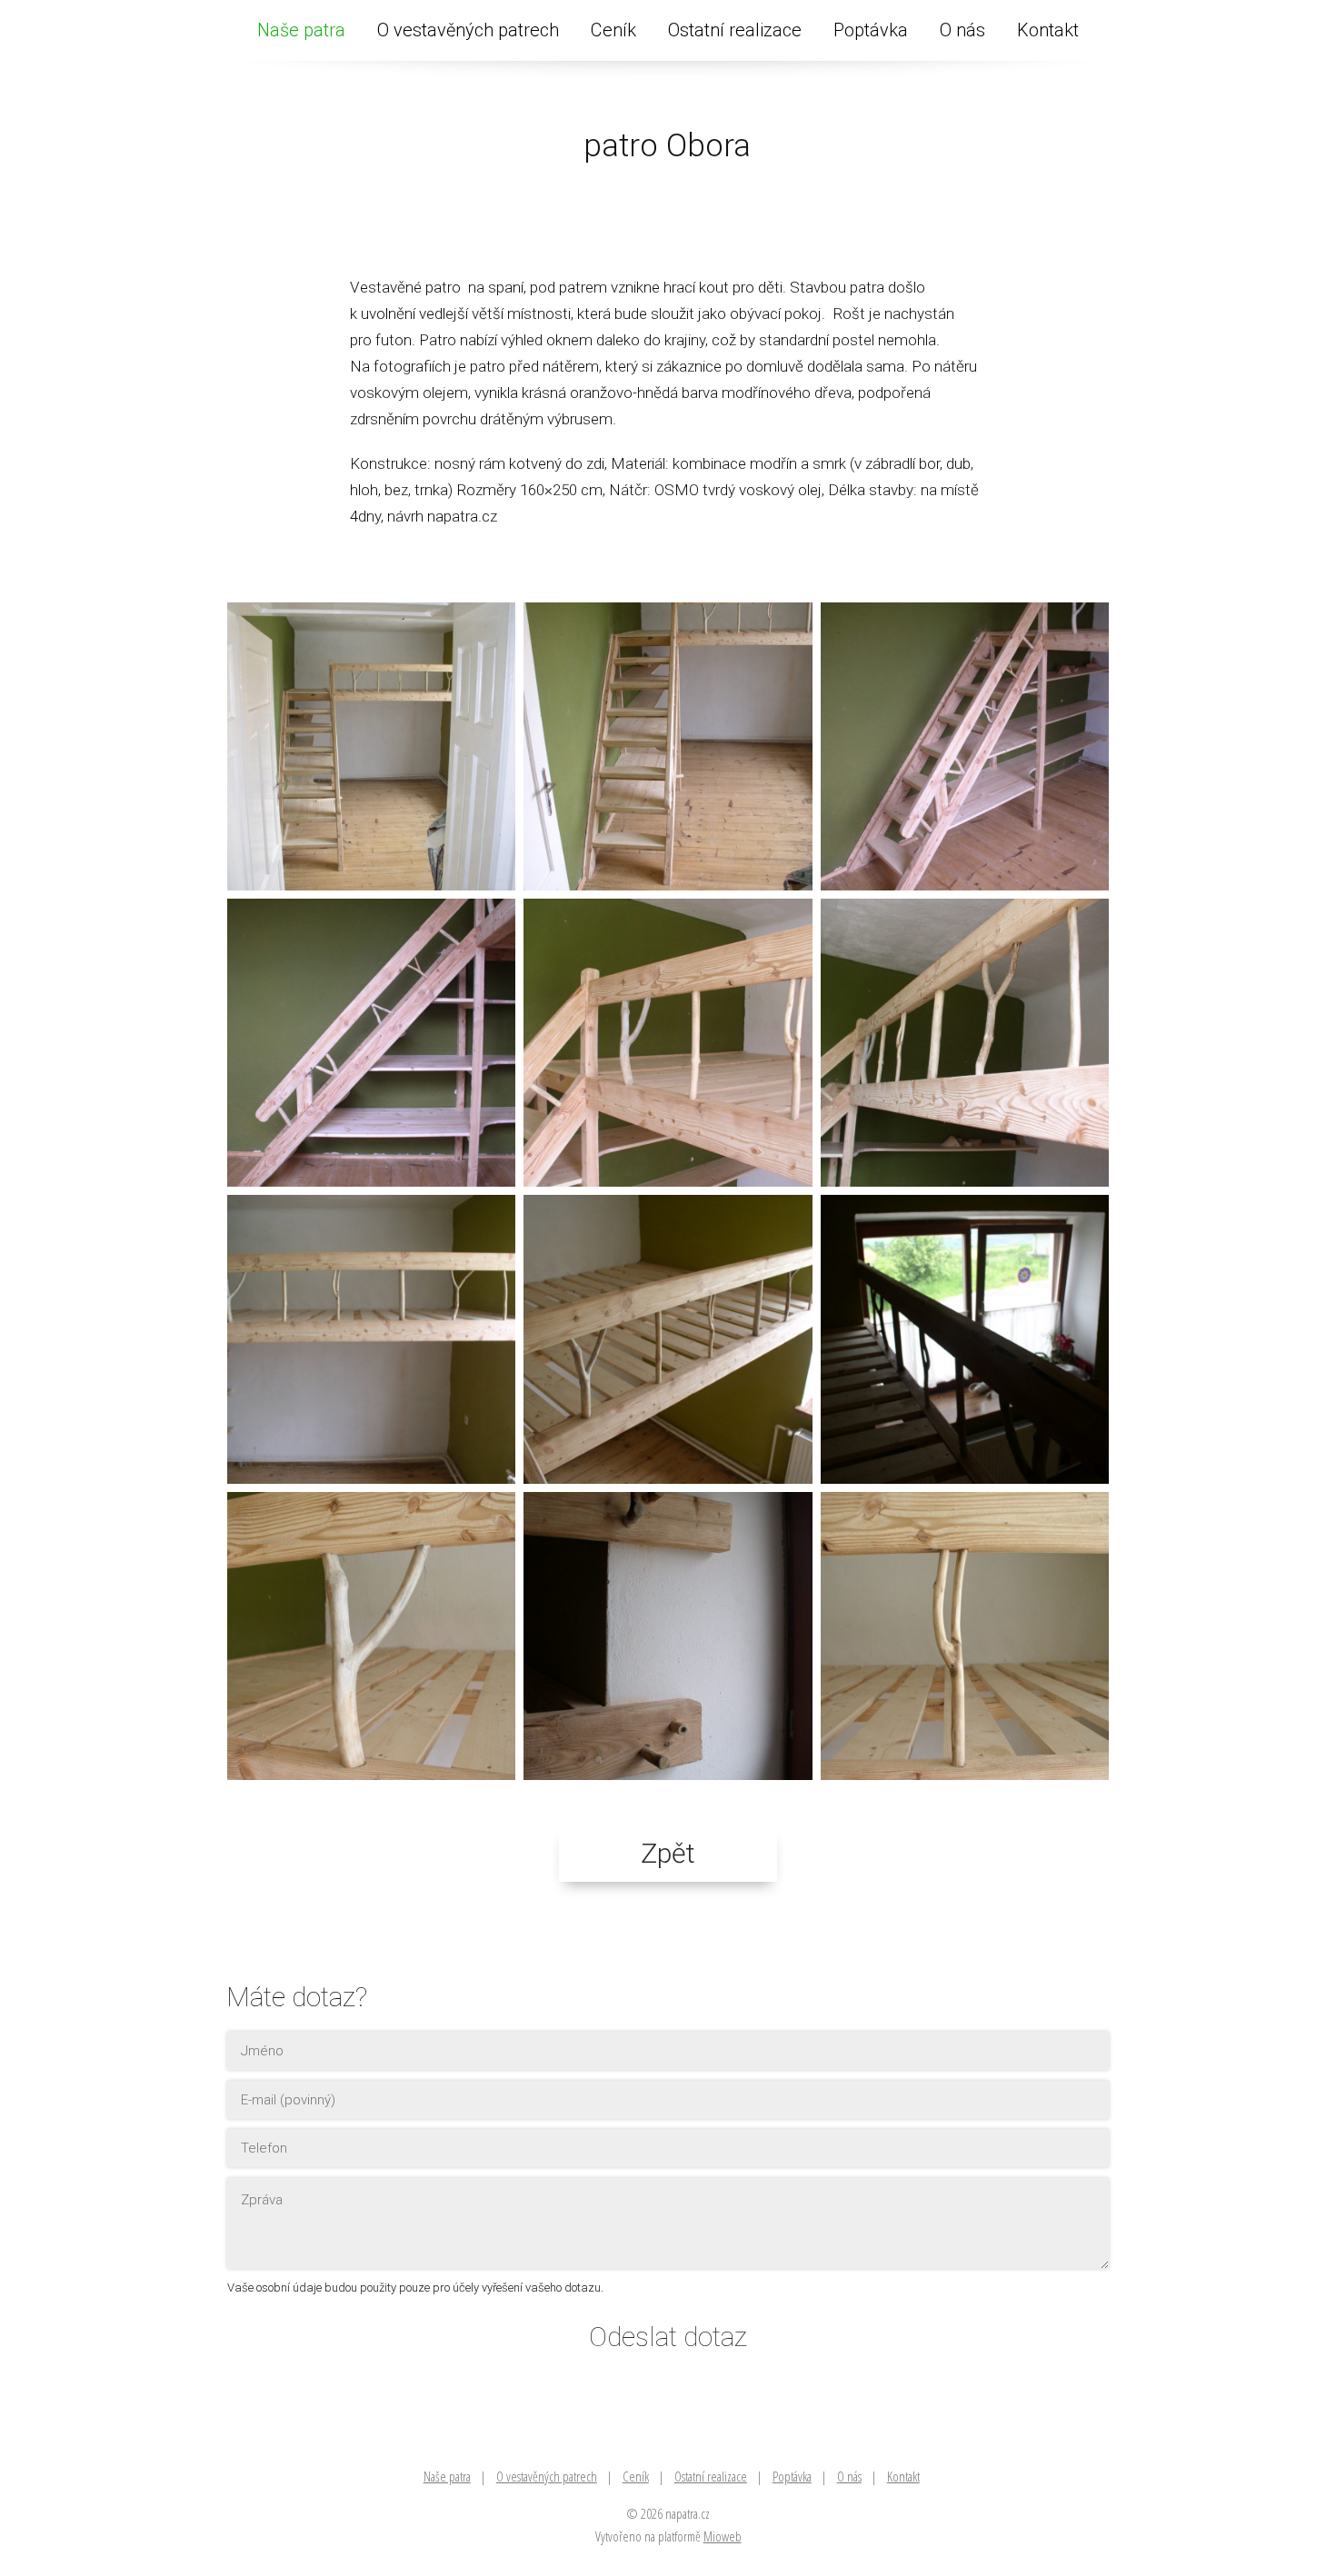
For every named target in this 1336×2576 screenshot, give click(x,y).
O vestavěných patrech (468, 30)
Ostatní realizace (735, 30)
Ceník (613, 30)
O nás (962, 30)
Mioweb (723, 2536)
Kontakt (1048, 30)
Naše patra (301, 30)
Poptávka (871, 30)
